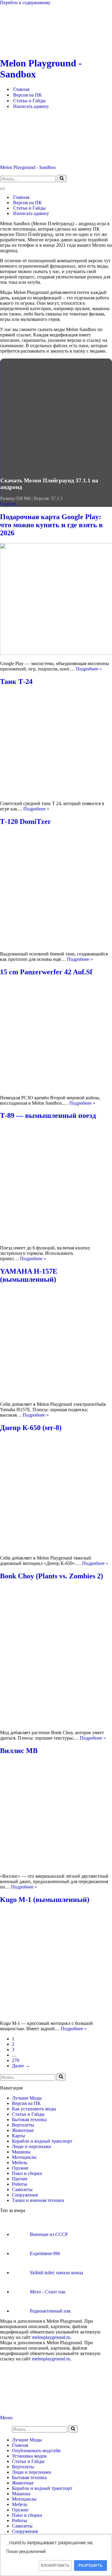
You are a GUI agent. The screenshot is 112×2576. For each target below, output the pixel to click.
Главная (21, 89)
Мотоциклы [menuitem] (24, 2499)
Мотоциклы (24, 2157)
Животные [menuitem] (23, 2483)
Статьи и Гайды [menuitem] (28, 2461)
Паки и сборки (27, 2173)
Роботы (20, 2184)
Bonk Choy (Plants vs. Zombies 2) (52, 1576)
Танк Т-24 (16, 682)
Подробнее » (89, 669)
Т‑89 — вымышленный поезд (48, 1115)
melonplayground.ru (51, 2337)
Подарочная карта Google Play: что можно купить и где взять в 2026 (51, 525)
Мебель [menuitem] (20, 2504)
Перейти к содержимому (25, 3)
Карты (19, 2136)
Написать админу (31, 106)
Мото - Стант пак (48, 2292)
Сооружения (25, 2195)
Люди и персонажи (32, 2146)
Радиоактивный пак (50, 2311)
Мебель (20, 2163)
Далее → (21, 2066)
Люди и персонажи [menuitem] (32, 2472)
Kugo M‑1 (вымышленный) (45, 1900)
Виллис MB (19, 1751)
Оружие (20, 2168)
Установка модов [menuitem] (29, 2456)
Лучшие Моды (27, 2098)
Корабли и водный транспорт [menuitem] (42, 2488)
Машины (21, 2152)
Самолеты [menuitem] (22, 2526)
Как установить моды (34, 2109)
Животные (23, 2130)
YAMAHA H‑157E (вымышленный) (29, 1275)
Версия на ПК (27, 95)
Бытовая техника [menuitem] (29, 2477)
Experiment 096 (45, 2253)
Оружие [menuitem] (20, 2510)
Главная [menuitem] (20, 2445)
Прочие (20, 2179)
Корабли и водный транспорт (42, 2141)
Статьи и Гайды (29, 101)
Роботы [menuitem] (20, 2521)
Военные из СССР (49, 2234)
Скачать (8, 504)
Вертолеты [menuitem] (23, 2467)
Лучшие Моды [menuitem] (27, 2440)
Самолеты (22, 2189)
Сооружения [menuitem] (25, 2531)
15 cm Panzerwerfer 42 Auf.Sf (46, 972)
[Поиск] (62, 179)
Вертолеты (23, 2125)
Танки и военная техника (38, 2200)
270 (16, 2060)
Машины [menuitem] (21, 2494)
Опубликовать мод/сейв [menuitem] (36, 2451)
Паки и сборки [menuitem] (27, 2515)
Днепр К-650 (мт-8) (31, 1428)
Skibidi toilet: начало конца (56, 2273)
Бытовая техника (29, 2120)
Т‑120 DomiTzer (26, 821)
